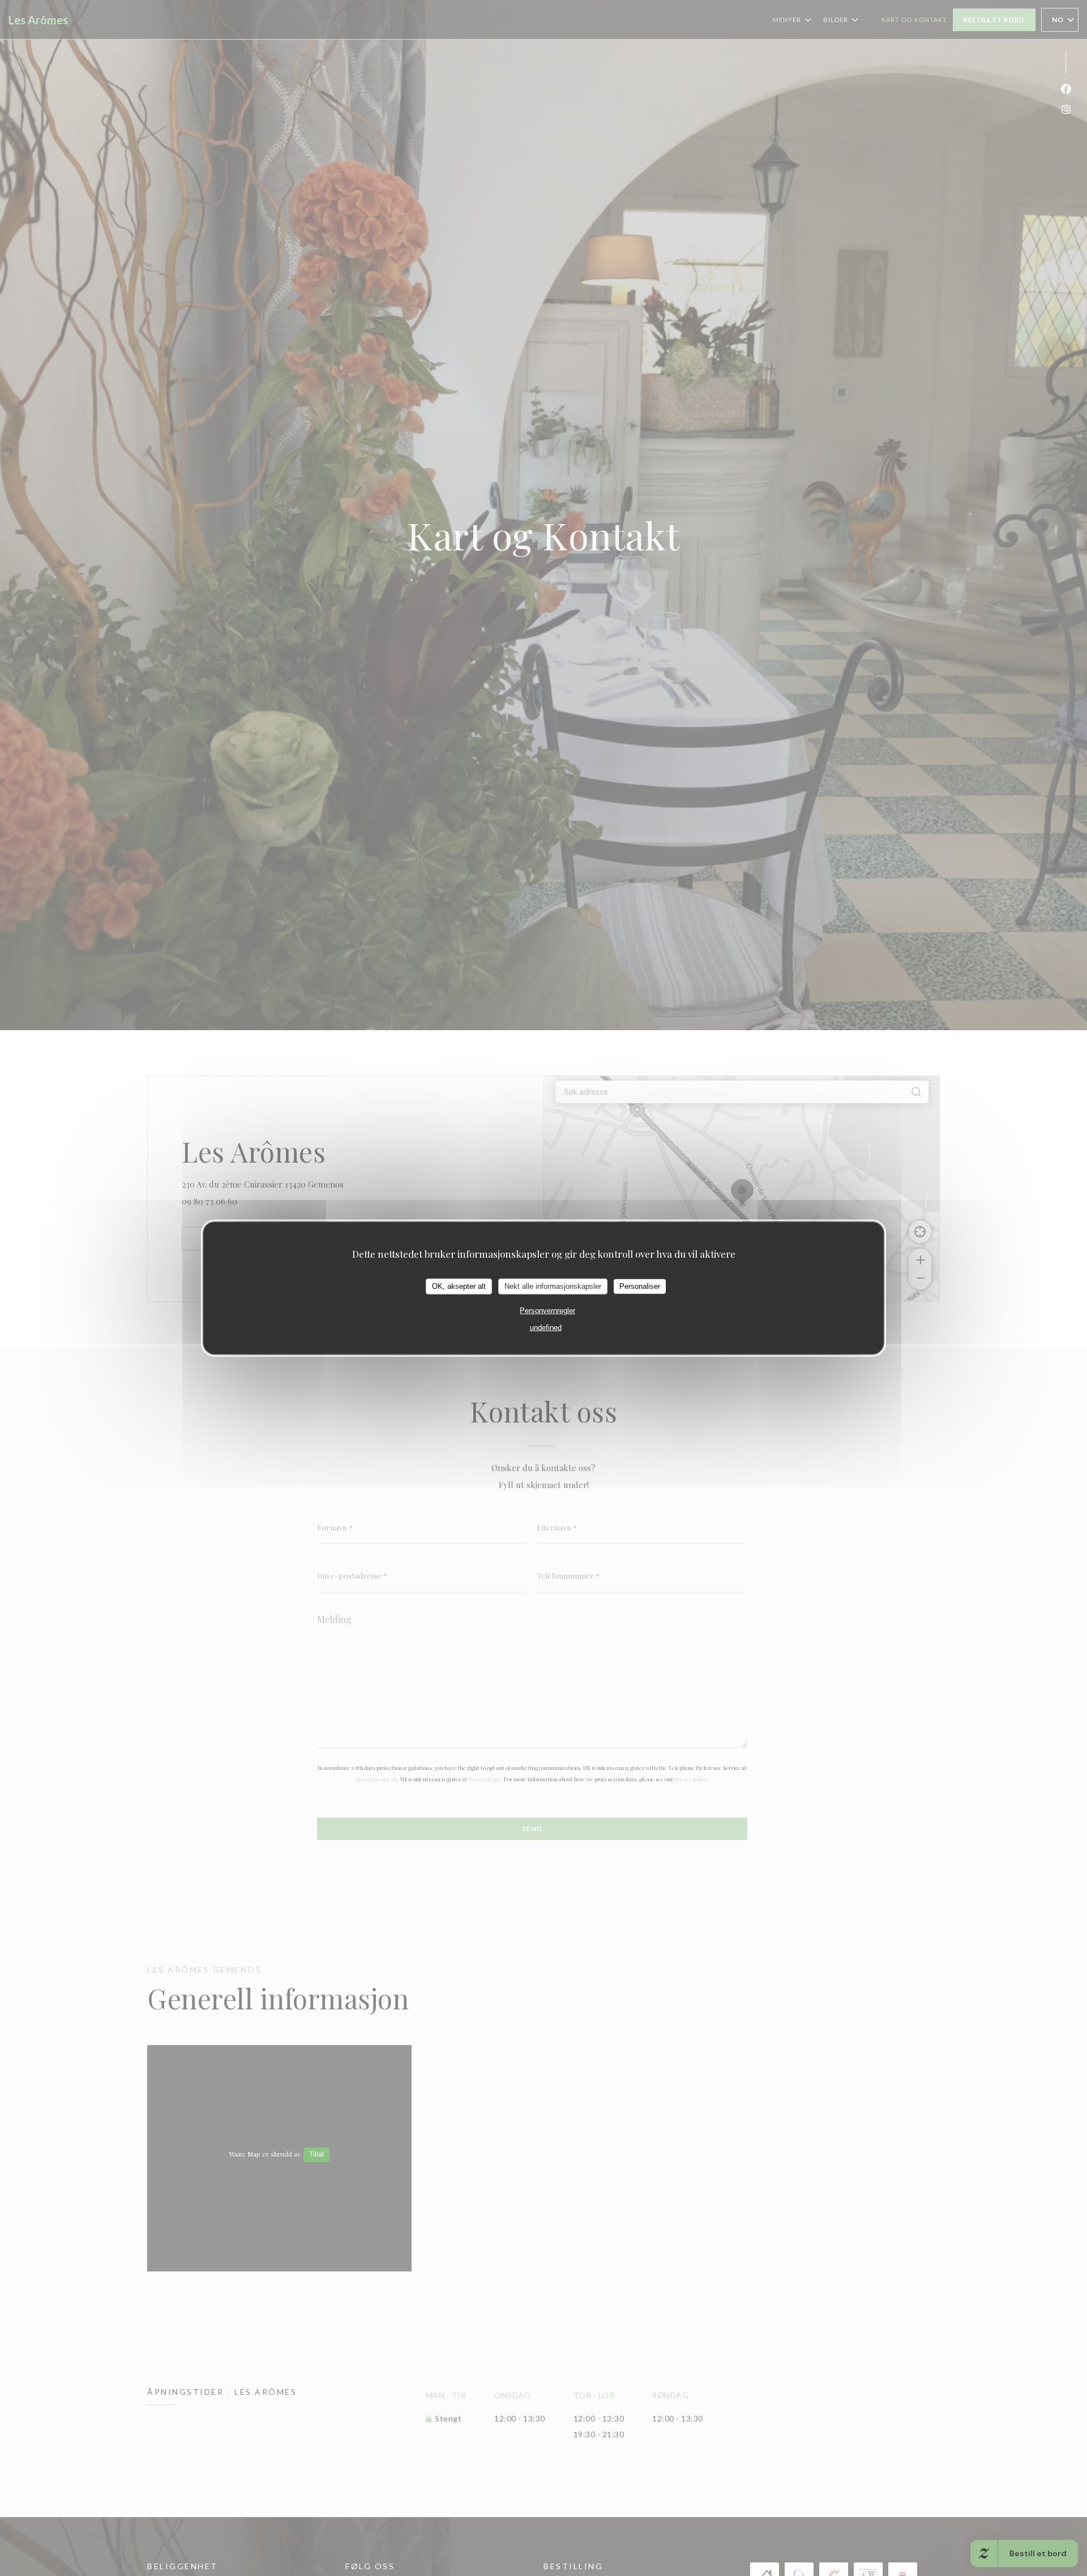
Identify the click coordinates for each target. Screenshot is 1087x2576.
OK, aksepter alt (459, 1286)
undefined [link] (546, 1327)
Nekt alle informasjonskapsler (553, 1286)
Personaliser (640, 1286)
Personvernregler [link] (547, 1310)
